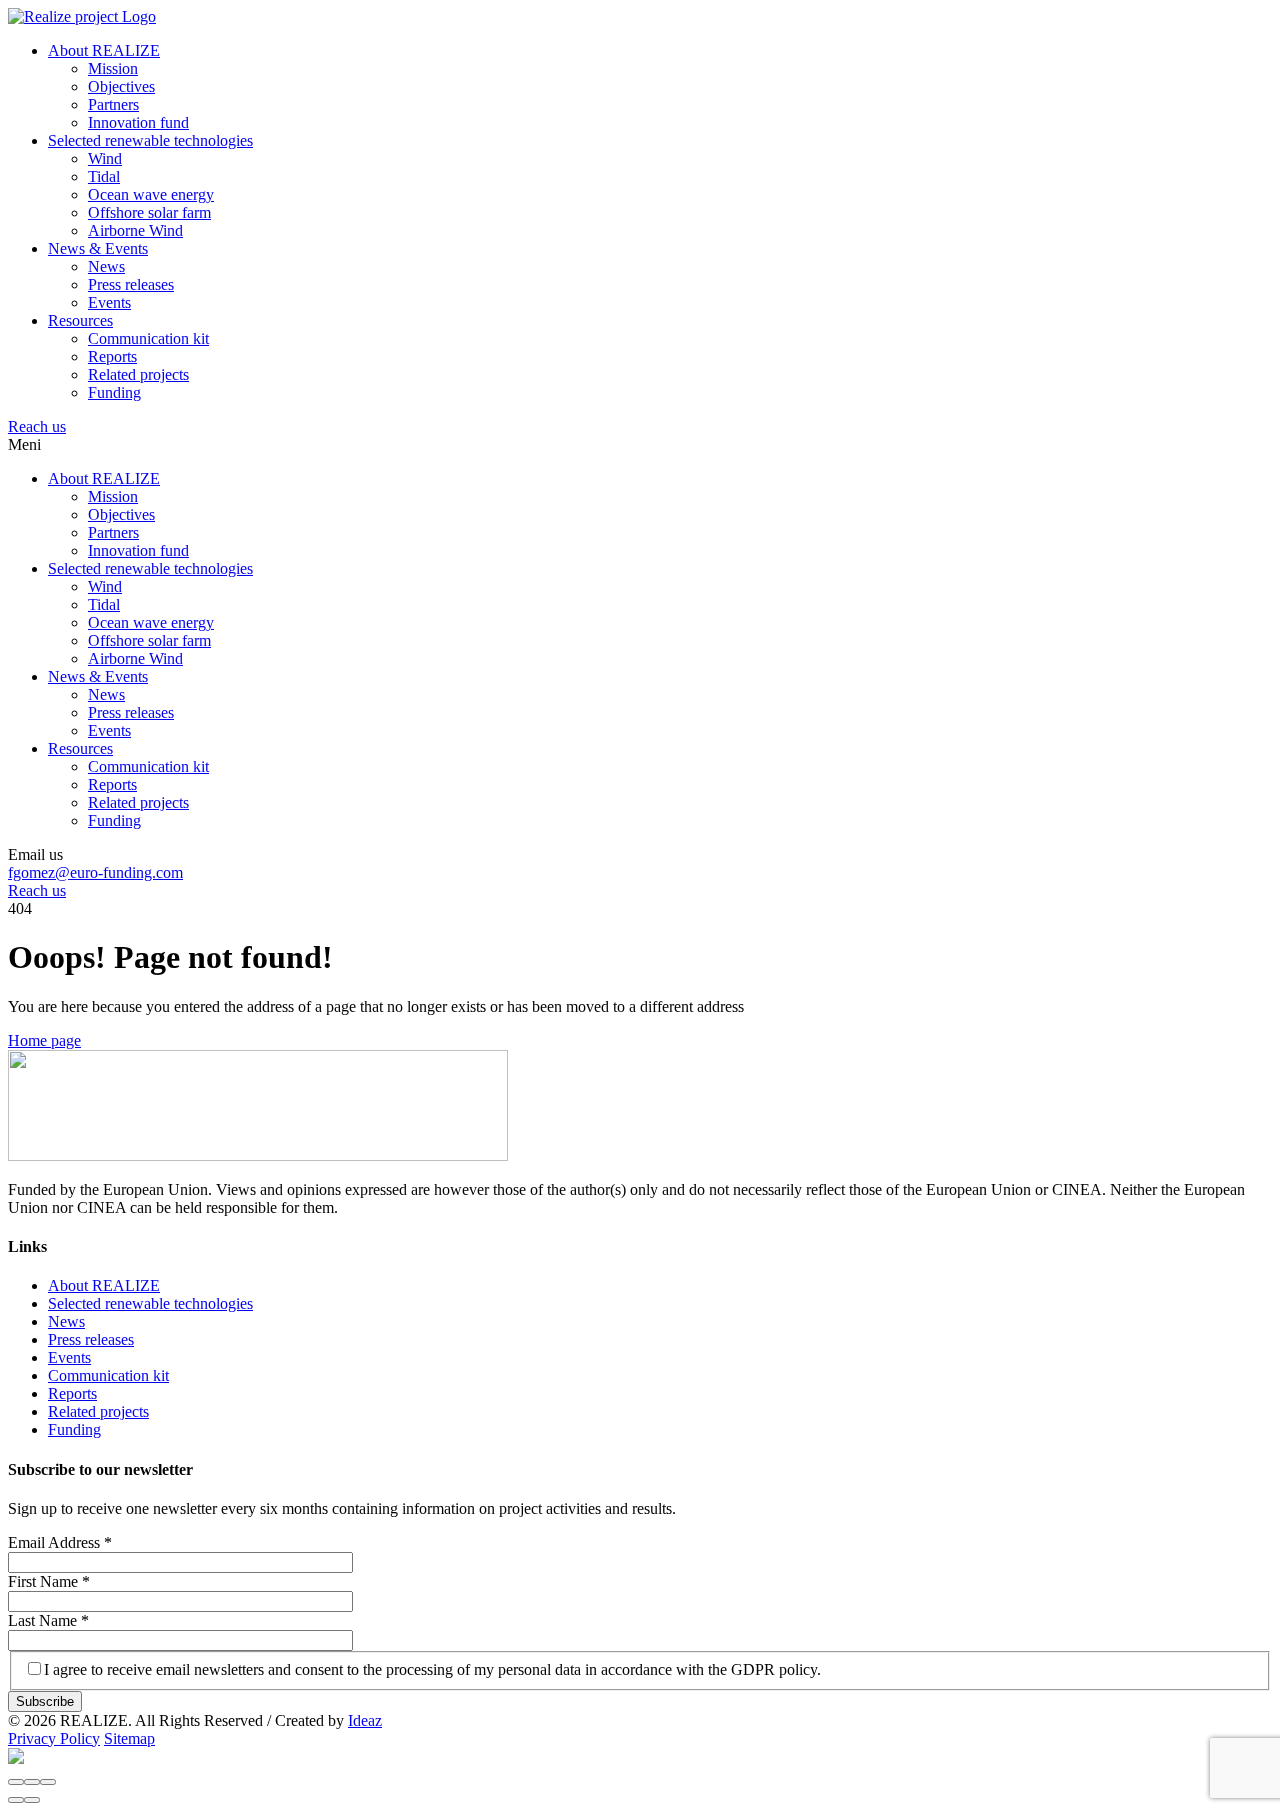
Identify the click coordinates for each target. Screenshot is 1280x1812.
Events (109, 302)
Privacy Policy (54, 1738)
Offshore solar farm (149, 212)
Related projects (138, 374)
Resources (80, 320)
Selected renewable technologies (150, 140)
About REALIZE (104, 50)
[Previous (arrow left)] (16, 1800)
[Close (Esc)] (16, 1782)
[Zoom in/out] (48, 1782)
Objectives (121, 86)
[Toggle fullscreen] (32, 1782)
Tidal (104, 176)
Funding (114, 392)
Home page (44, 1040)
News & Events (98, 248)
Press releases (131, 284)
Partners (113, 104)
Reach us (37, 426)
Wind (105, 158)
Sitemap (129, 1738)
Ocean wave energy (151, 194)
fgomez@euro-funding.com (95, 872)
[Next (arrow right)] (32, 1800)
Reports (112, 356)
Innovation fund (138, 122)
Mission (113, 68)
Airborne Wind (135, 230)
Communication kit (148, 338)
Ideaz (365, 1720)
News (106, 266)
